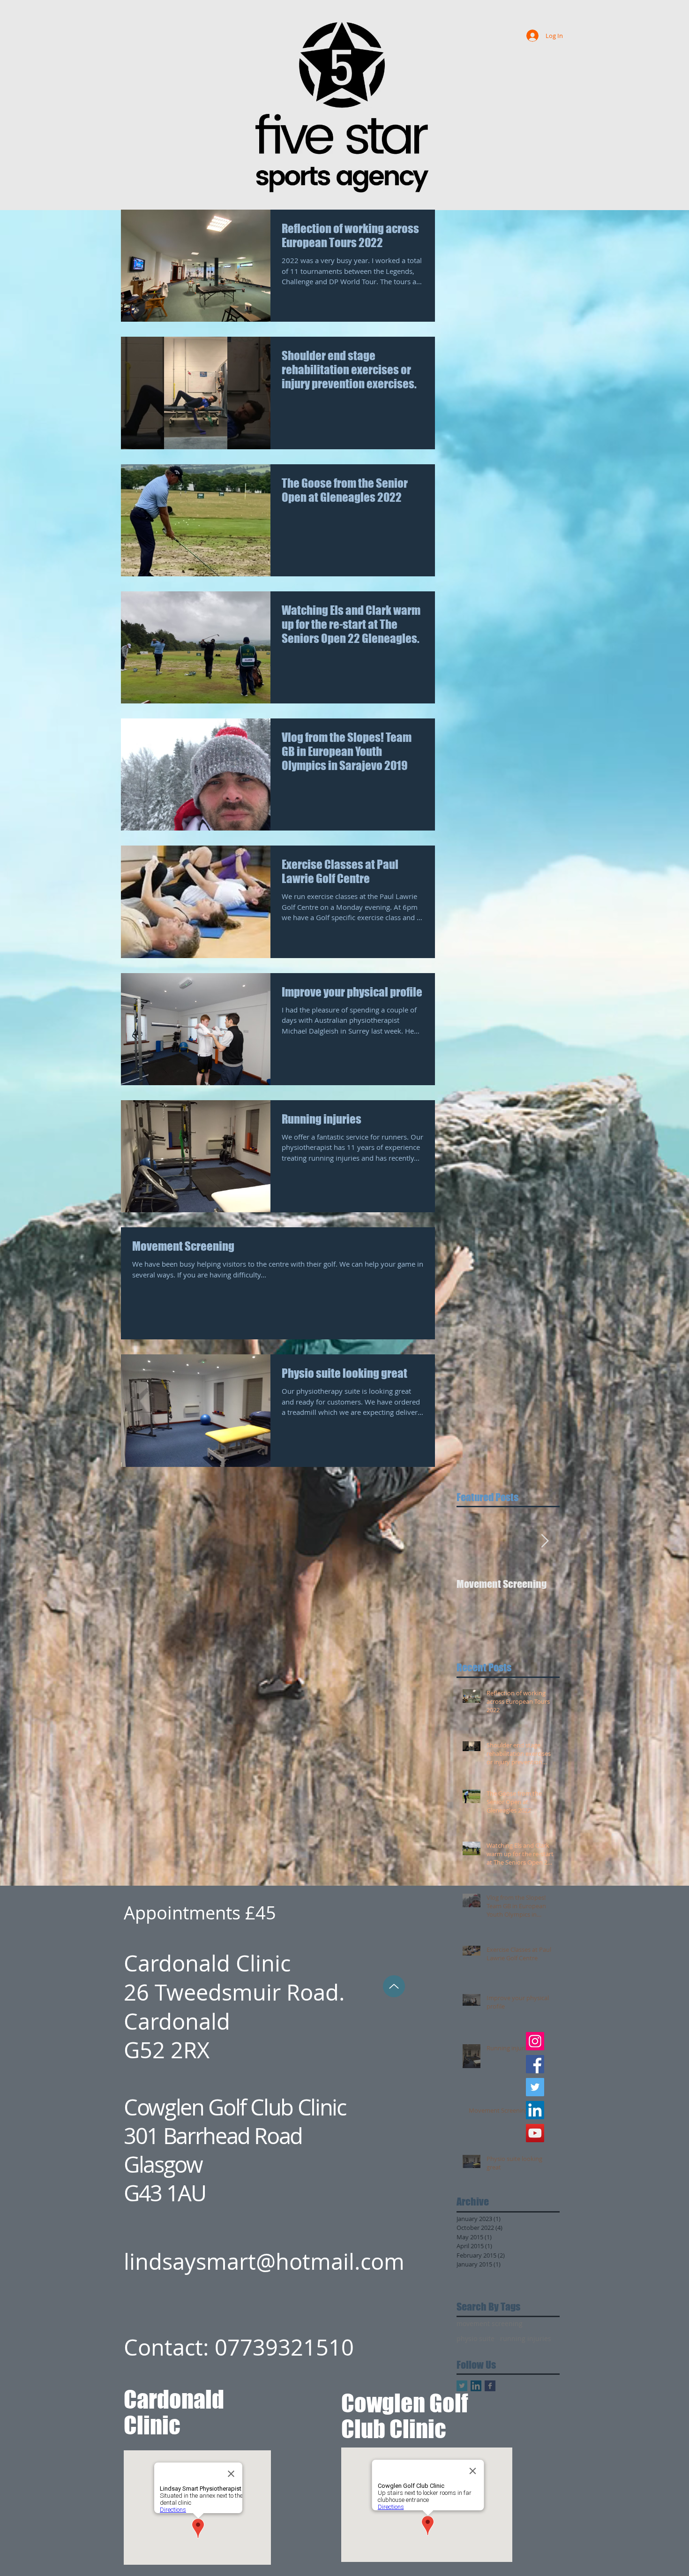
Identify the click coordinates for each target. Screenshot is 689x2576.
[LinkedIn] (535, 2110)
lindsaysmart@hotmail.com (264, 2262)
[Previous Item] (472, 1542)
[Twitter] (535, 2087)
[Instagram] (535, 2041)
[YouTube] (535, 2133)
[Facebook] (535, 2064)
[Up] (394, 1986)
